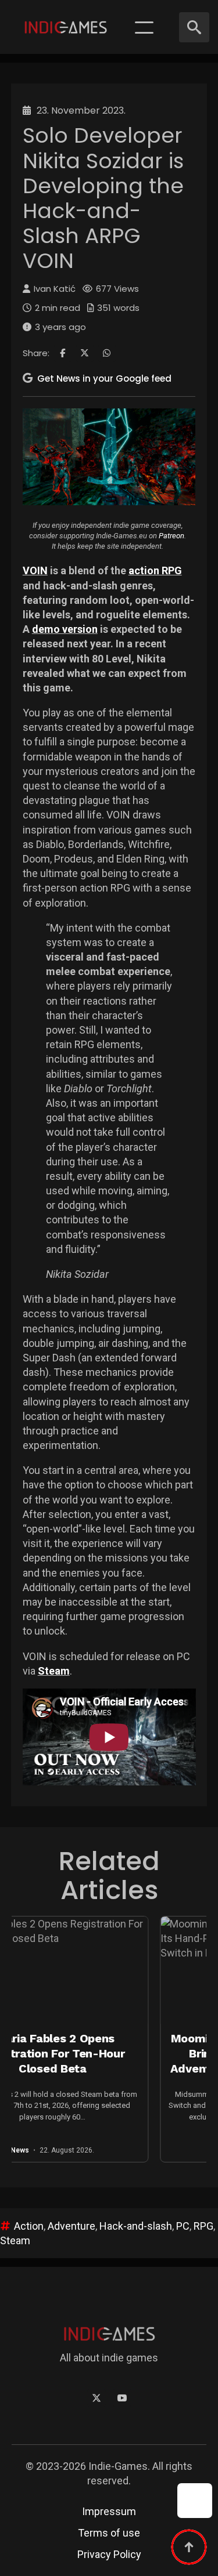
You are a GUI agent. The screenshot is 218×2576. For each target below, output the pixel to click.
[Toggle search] (194, 27)
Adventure (72, 2226)
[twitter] (97, 2398)
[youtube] (122, 2398)
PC (183, 2226)
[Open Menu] (144, 27)
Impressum (109, 2511)
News (195, 2150)
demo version (65, 629)
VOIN (35, 570)
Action (29, 2226)
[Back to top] (189, 2547)
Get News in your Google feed (104, 378)
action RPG (155, 570)
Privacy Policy (109, 2554)
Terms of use (109, 2533)
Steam (54, 1671)
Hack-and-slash (136, 2226)
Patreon (171, 536)
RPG (203, 2226)
